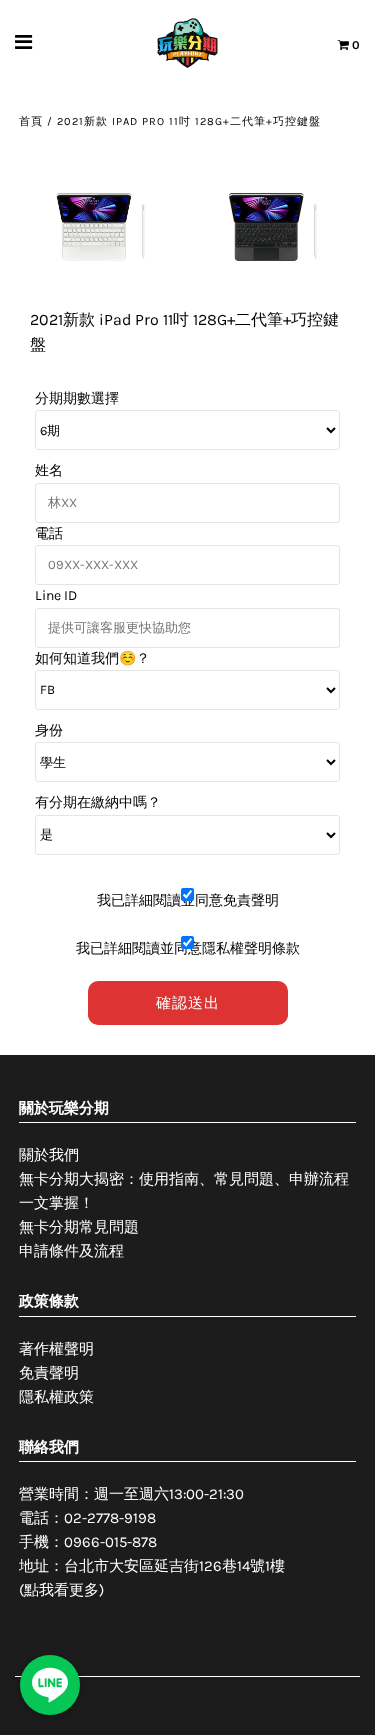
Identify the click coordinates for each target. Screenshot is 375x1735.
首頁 (31, 121)
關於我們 (49, 1155)
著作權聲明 (56, 1349)
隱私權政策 (56, 1397)
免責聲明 (49, 1373)
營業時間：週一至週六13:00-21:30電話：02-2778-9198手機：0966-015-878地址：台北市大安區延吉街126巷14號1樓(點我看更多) (152, 1542)
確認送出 (188, 1003)
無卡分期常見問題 (79, 1227)
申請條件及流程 (71, 1251)
